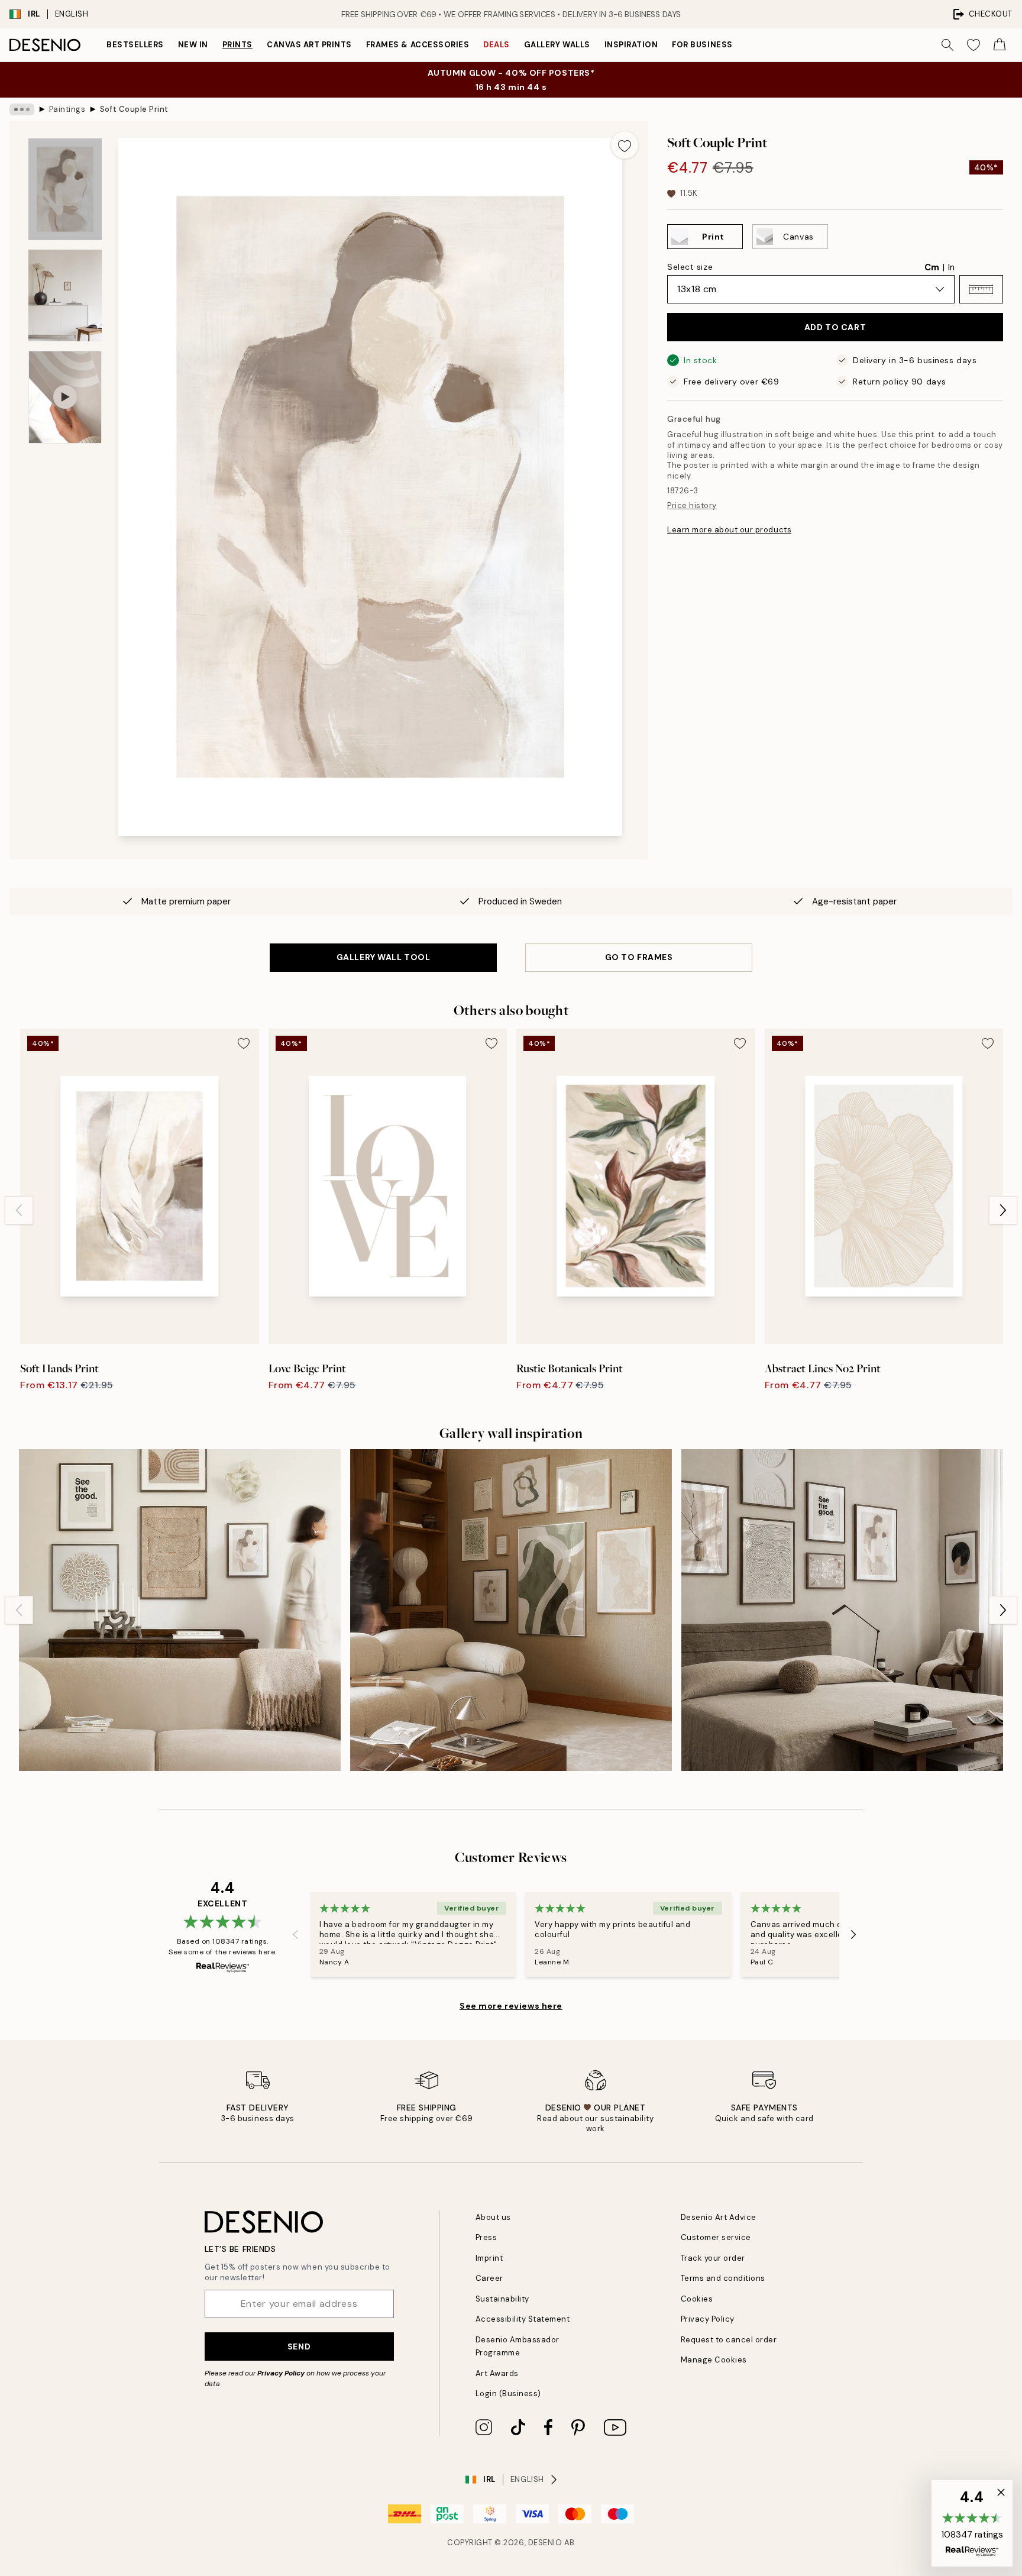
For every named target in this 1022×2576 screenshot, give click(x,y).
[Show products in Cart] (1000, 45)
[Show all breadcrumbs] (22, 109)
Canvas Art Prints (309, 45)
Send (299, 2346)
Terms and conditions (723, 2278)
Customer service (716, 2237)
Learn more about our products (729, 530)
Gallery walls (557, 45)
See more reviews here (511, 2006)
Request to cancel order (729, 2340)
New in (193, 45)
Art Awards (497, 2373)
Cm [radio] (932, 267)
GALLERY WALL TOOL (384, 957)
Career (489, 2278)
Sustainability (502, 2299)
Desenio (545, 2543)
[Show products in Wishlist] (974, 45)
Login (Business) (508, 2394)
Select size (690, 267)
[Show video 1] (65, 397)
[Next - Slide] (1003, 1210)
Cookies (697, 2299)
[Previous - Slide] (19, 1210)
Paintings (67, 109)
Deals (497, 45)
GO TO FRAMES (639, 957)
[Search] (947, 45)
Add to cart (835, 327)
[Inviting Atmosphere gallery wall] (180, 1610)
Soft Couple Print (134, 109)
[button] (981, 289)
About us (493, 2217)
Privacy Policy (281, 2373)
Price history (692, 505)
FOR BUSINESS (702, 45)
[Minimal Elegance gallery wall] (842, 1610)
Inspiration (631, 45)
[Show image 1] (65, 189)
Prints (237, 45)
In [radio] (951, 267)
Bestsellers (135, 45)
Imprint (489, 2258)
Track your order (713, 2258)
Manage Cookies (714, 2360)
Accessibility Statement (523, 2319)
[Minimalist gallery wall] (511, 1610)
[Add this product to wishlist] (625, 145)
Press (486, 2237)
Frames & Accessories (418, 45)
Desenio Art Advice (719, 2217)
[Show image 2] (65, 295)
